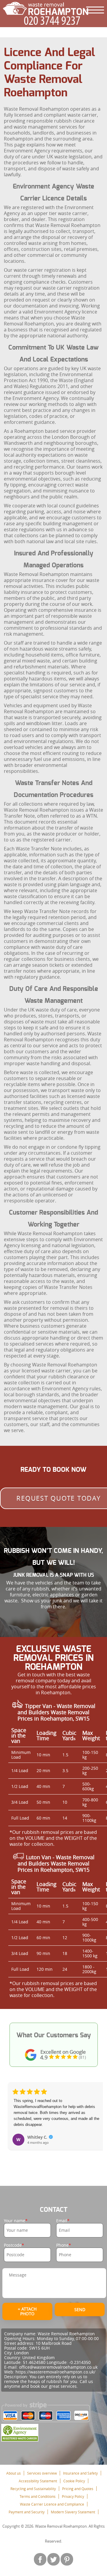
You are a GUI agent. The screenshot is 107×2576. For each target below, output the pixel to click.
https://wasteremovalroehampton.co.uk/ (55, 2372)
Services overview (42, 2473)
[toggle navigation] (95, 10)
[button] (13, 2120)
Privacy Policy (73, 2496)
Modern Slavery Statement (73, 2512)
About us (14, 2473)
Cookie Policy (74, 2481)
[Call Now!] (53, 21)
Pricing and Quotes (78, 2489)
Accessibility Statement (38, 2481)
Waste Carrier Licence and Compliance (52, 2504)
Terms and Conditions (38, 2496)
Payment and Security (27, 2512)
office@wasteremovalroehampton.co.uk (58, 2367)
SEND (80, 2309)
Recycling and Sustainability (33, 2489)
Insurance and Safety (80, 2473)
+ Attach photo (27, 2311)
